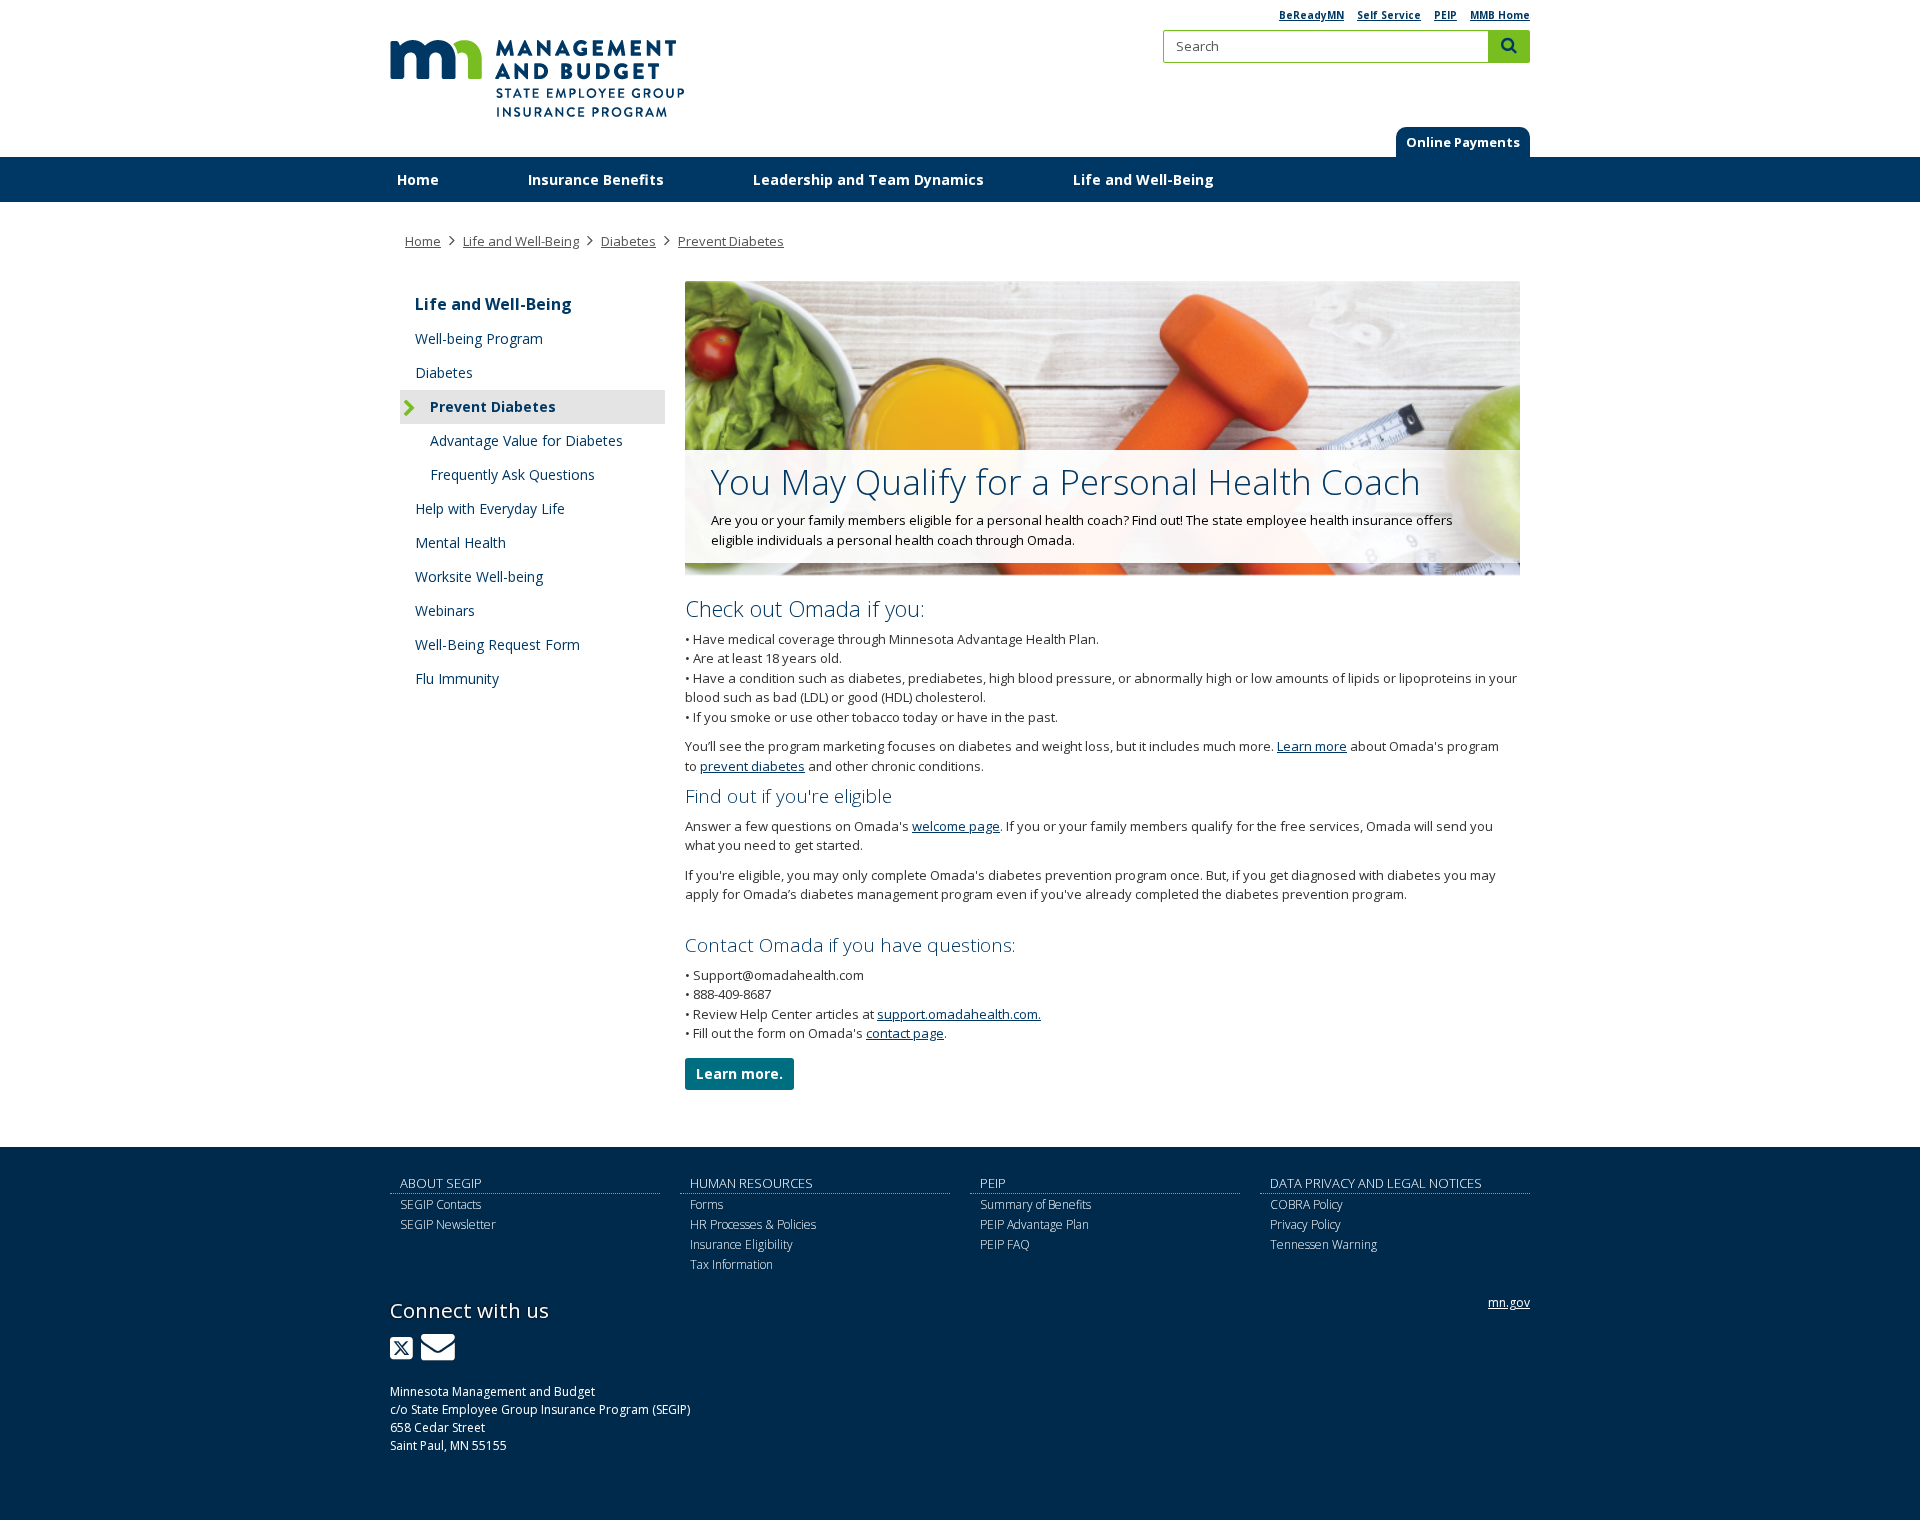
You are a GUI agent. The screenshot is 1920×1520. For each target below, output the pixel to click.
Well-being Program (479, 338)
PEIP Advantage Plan (1034, 1224)
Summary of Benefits (1035, 1204)
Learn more (1312, 746)
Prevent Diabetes (731, 241)
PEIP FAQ (1005, 1244)
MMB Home (1500, 15)
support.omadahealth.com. (959, 1014)
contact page (905, 1033)
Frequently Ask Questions (512, 474)
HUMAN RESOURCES (751, 1183)
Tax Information (731, 1264)
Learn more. (739, 1073)
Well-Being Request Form (497, 644)
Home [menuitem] (418, 179)
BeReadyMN (1311, 15)
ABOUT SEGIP (441, 1183)
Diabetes (628, 241)
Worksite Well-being (479, 576)
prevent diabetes (752, 766)
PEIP (1445, 15)
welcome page (956, 826)
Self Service (1389, 15)
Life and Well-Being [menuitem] (1143, 179)
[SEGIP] (537, 70)
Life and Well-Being (521, 241)
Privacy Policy (1305, 1224)
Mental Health (460, 542)
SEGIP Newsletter (448, 1224)
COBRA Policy (1306, 1204)
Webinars (445, 610)
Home (423, 241)
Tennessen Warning (1323, 1244)
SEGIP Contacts (440, 1204)
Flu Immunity (457, 678)
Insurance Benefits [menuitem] (596, 179)
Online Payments (1463, 142)
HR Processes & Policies (753, 1224)
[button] (1463, 143)
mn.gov (1509, 1302)
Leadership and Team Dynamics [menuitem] (868, 179)
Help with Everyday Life (490, 508)
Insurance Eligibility (741, 1244)
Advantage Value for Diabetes (526, 440)
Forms (706, 1204)
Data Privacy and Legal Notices (1376, 1183)
